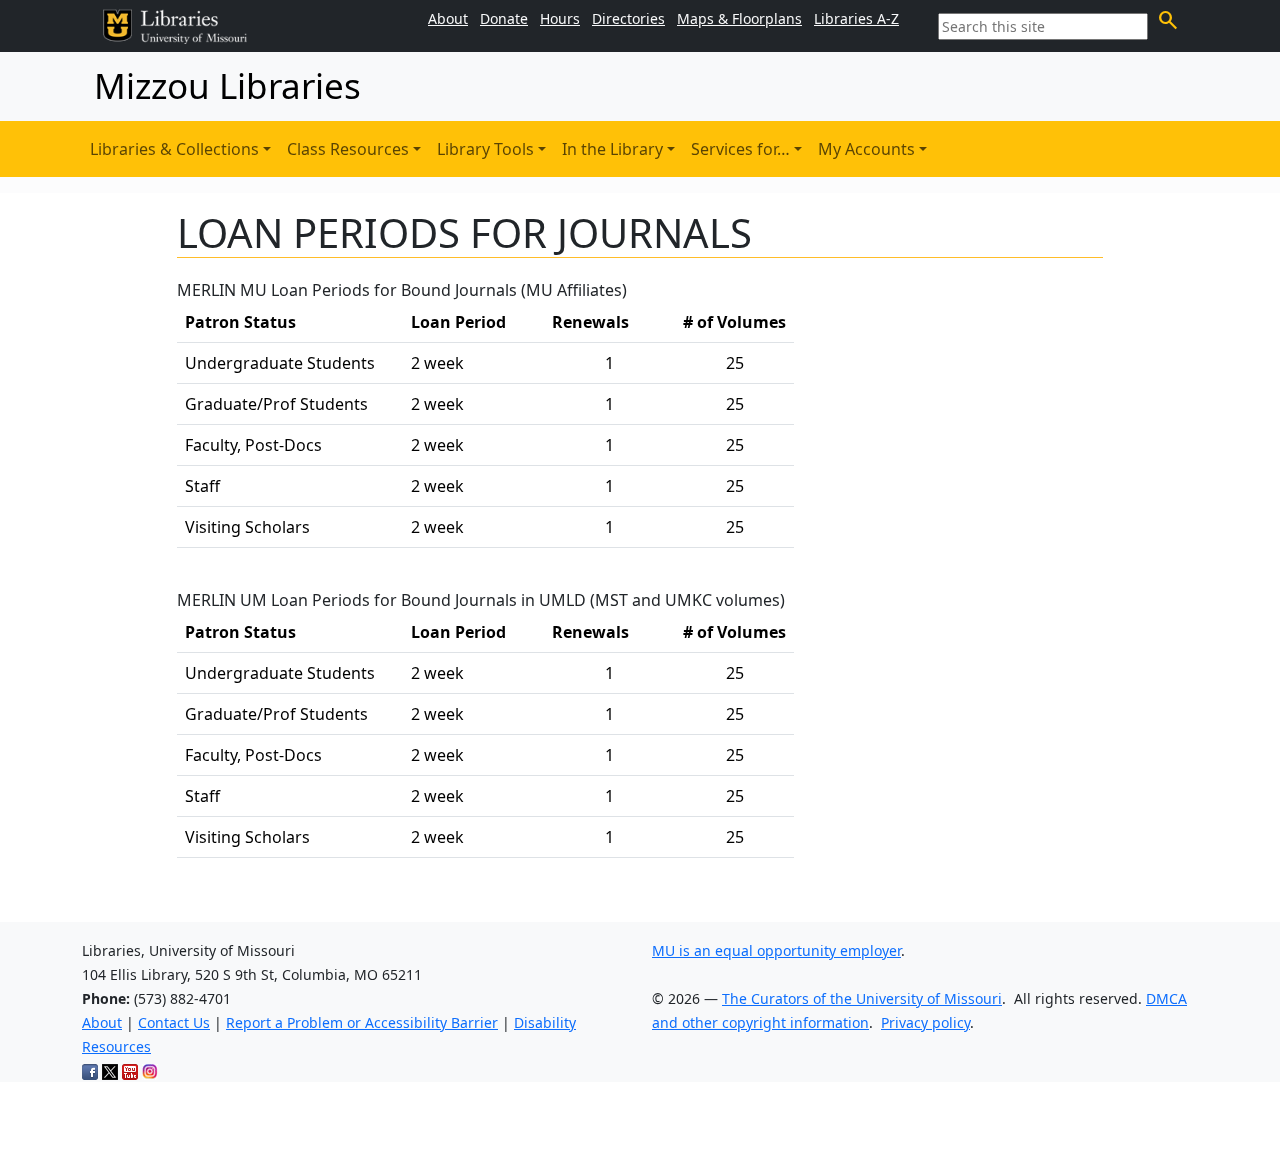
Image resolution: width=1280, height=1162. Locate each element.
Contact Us (174, 1022)
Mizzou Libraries (227, 85)
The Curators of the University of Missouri (862, 998)
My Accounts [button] (866, 149)
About (102, 1022)
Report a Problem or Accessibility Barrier (362, 1022)
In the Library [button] (612, 149)
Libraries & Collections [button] (174, 149)
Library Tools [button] (485, 149)
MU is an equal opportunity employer (776, 950)
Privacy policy (925, 1022)
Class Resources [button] (348, 149)
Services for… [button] (740, 149)
